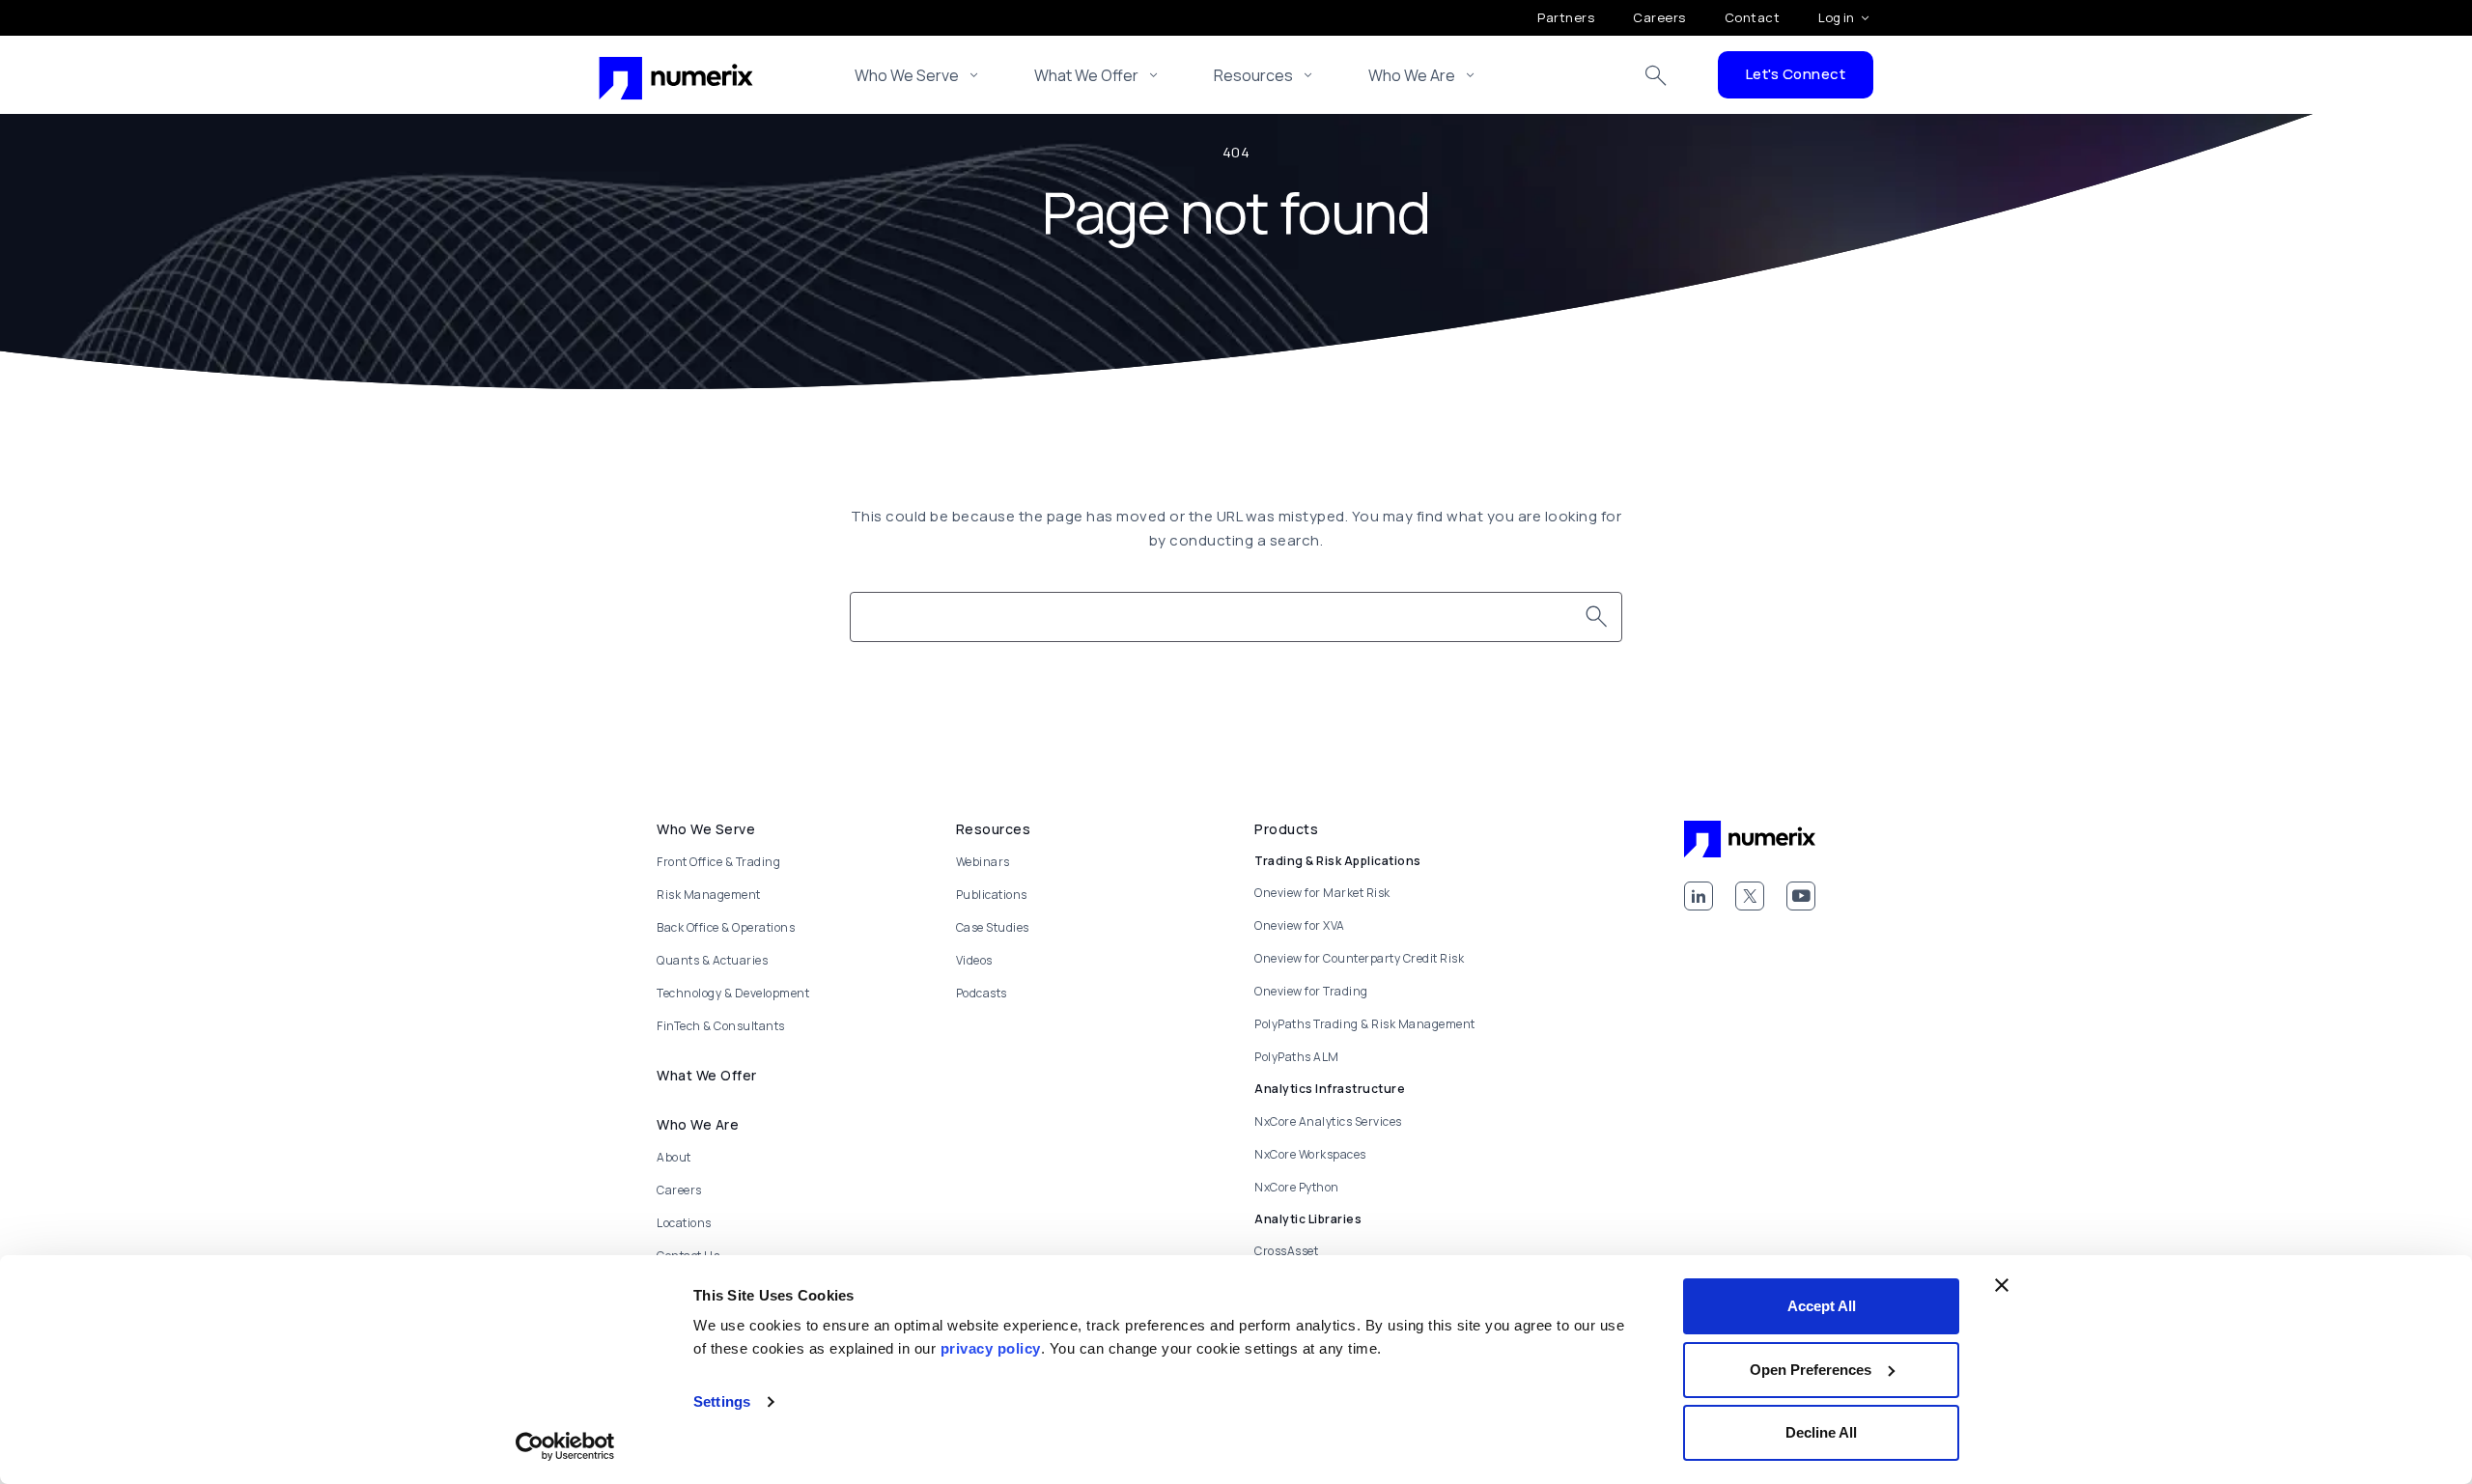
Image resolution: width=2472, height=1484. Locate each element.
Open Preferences (1811, 1370)
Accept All (1822, 1306)
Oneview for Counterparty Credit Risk (1359, 958)
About (674, 1157)
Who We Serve (907, 75)
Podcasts (982, 993)
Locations (684, 1223)
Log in (1836, 17)
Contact (1753, 17)
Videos (974, 960)
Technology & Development (733, 993)
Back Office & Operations (726, 927)
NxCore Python (1297, 1187)
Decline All (1821, 1432)
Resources (1253, 75)
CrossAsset (1286, 1251)
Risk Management (709, 895)
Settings (722, 1401)
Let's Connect (1796, 74)
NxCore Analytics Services (1328, 1121)
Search (1656, 75)
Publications (992, 895)
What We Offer (1086, 75)
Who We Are (1412, 75)
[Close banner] (2002, 1285)
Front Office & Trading (718, 862)
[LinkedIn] (1699, 896)
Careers (1659, 17)
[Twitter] (1750, 896)
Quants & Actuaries (712, 960)
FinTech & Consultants (721, 1026)
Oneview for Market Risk (1322, 893)
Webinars (983, 862)
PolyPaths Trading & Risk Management (1365, 1024)
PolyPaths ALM (1297, 1057)
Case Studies (993, 927)
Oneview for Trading (1311, 991)
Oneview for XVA (1300, 925)
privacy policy (991, 1348)
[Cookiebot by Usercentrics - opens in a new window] (565, 1446)
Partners (1566, 17)
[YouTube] (1801, 896)
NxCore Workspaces (1310, 1154)
